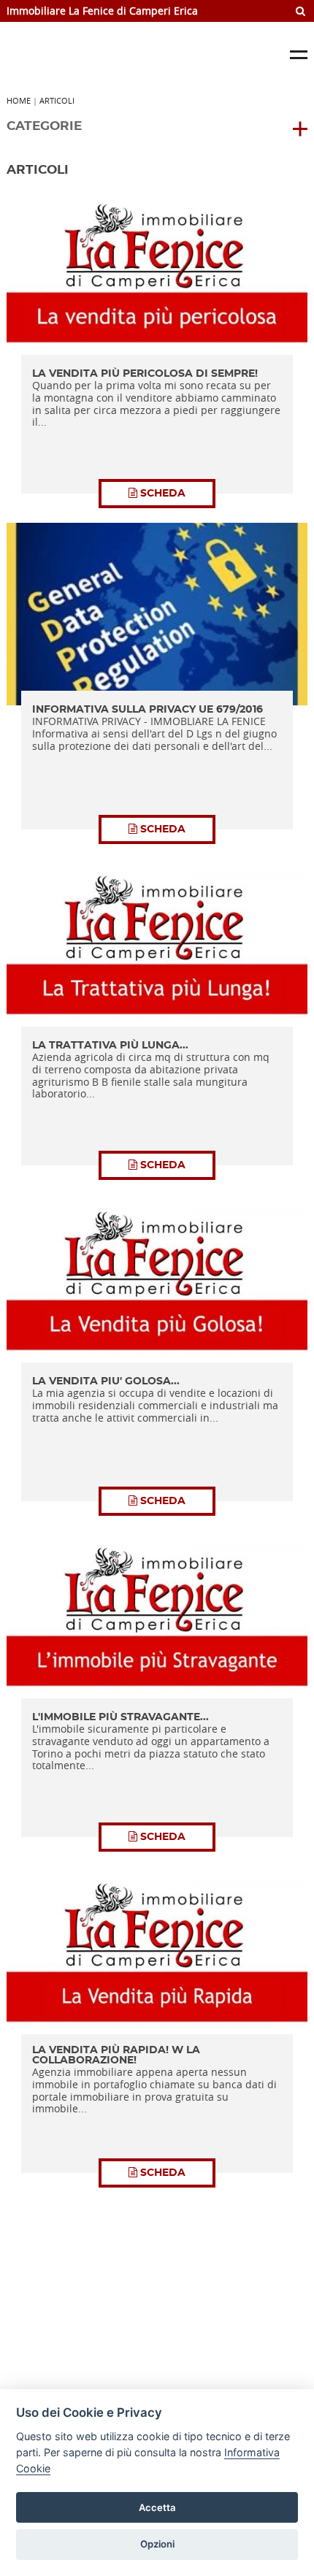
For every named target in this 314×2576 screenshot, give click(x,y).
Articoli (57, 100)
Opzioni (157, 2544)
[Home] (116, 55)
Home (19, 100)
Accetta (157, 2507)
